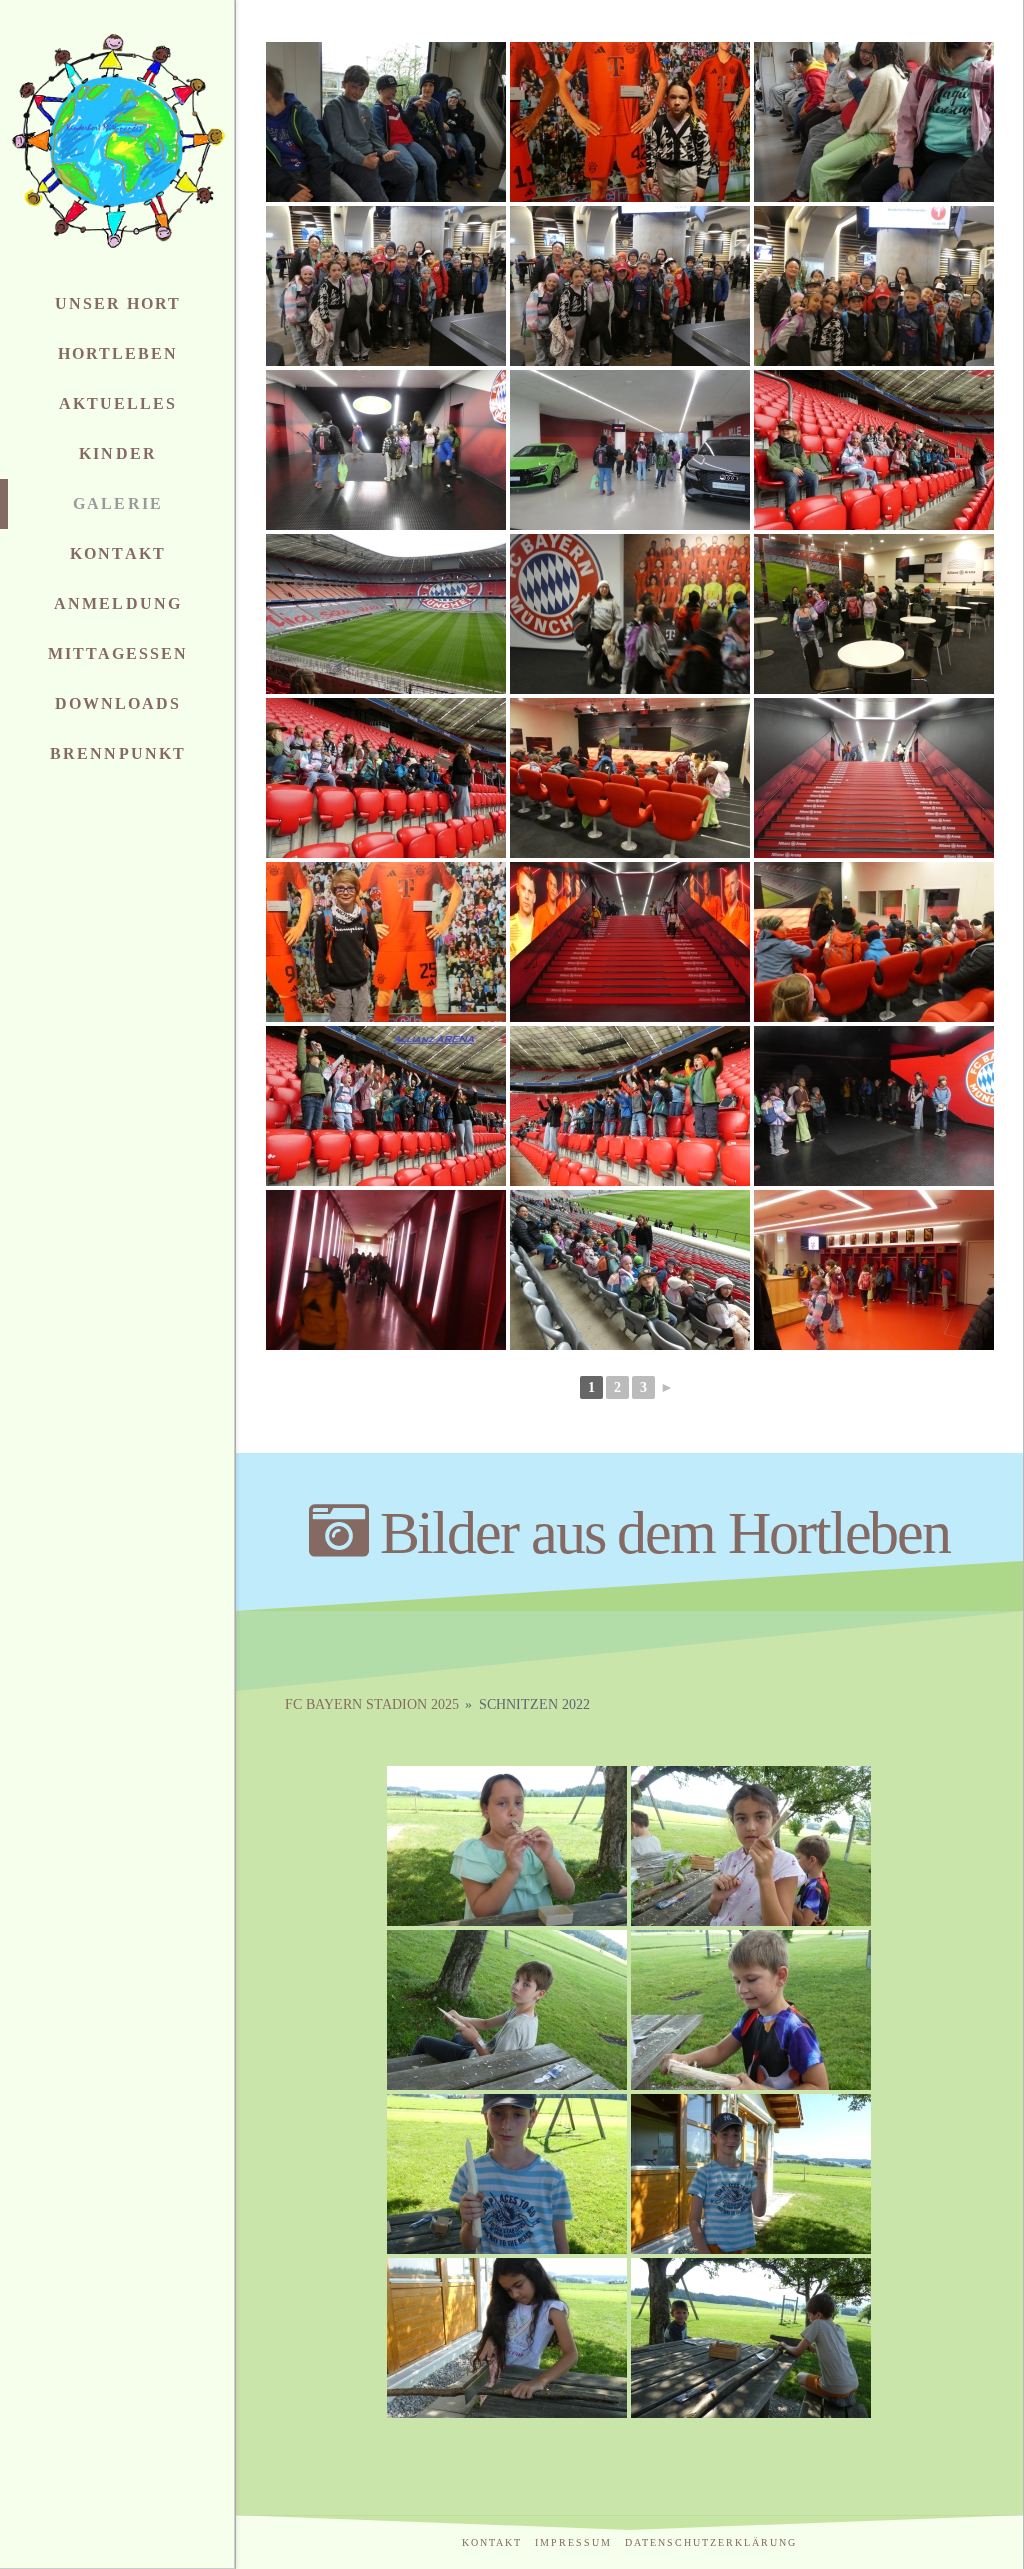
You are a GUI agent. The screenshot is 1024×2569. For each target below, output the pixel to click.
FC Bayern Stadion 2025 (372, 1704)
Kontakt (492, 2542)
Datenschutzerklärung (711, 2542)
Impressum (573, 2542)
